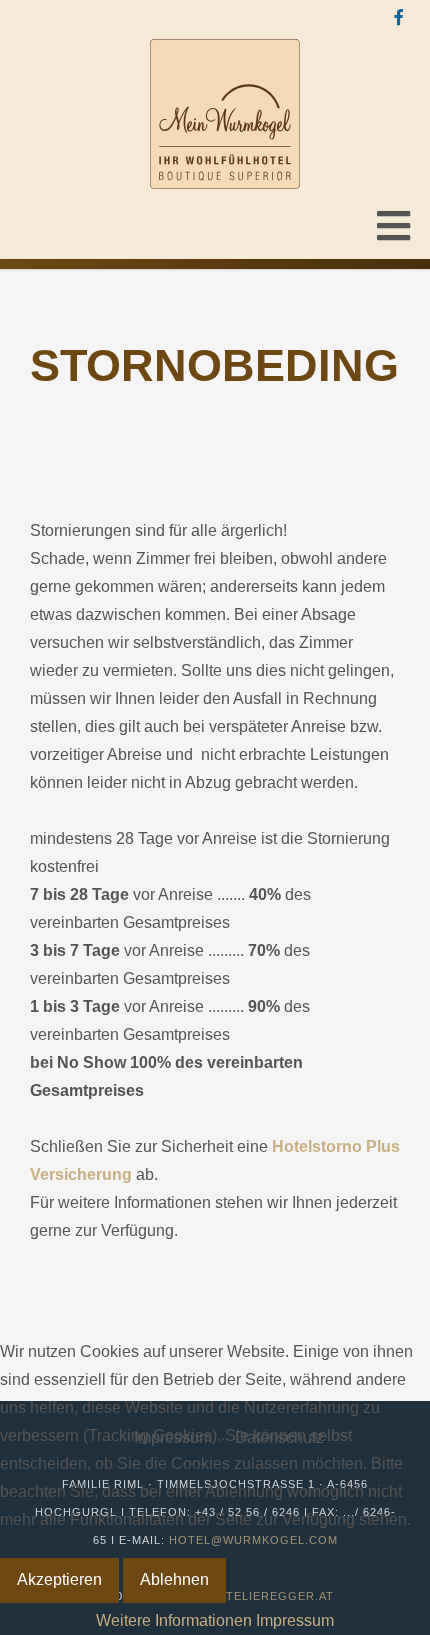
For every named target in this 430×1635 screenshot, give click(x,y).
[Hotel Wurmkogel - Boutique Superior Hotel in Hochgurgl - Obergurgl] (225, 114)
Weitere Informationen (174, 1620)
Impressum (295, 1620)
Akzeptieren (59, 1579)
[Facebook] (399, 18)
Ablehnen (174, 1579)
